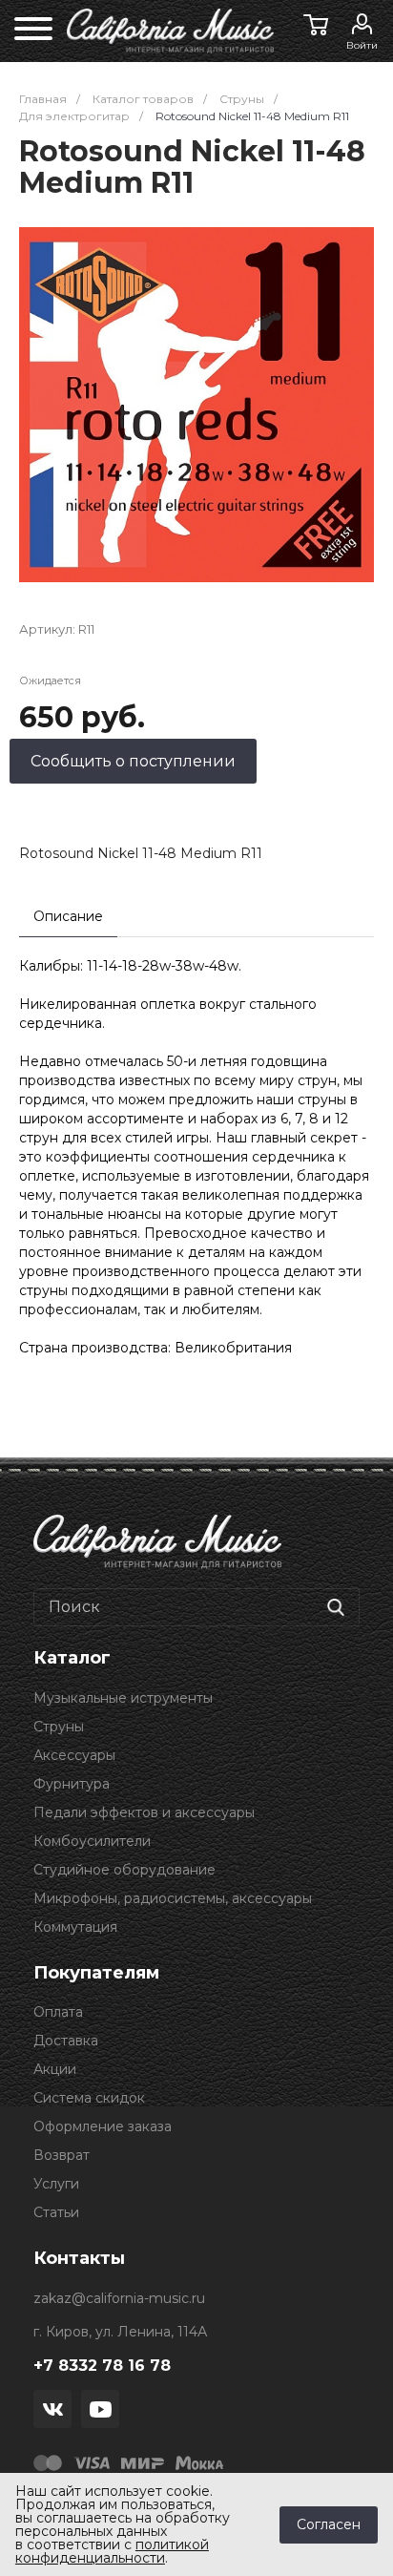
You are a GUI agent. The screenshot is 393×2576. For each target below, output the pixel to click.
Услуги (56, 2184)
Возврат (62, 2155)
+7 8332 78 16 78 (102, 2366)
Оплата (58, 2012)
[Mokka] (199, 2461)
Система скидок (89, 2098)
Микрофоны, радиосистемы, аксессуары (173, 1898)
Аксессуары (74, 1755)
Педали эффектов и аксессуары (144, 1812)
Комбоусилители (92, 1841)
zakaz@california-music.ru (119, 2298)
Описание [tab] (68, 916)
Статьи (56, 2212)
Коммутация (75, 1927)
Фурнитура (72, 1784)
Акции (55, 2069)
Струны (59, 1727)
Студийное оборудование (124, 1870)
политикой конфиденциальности (112, 2551)
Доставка (66, 2041)
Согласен (329, 2524)
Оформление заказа (103, 2126)
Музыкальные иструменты (123, 1698)
